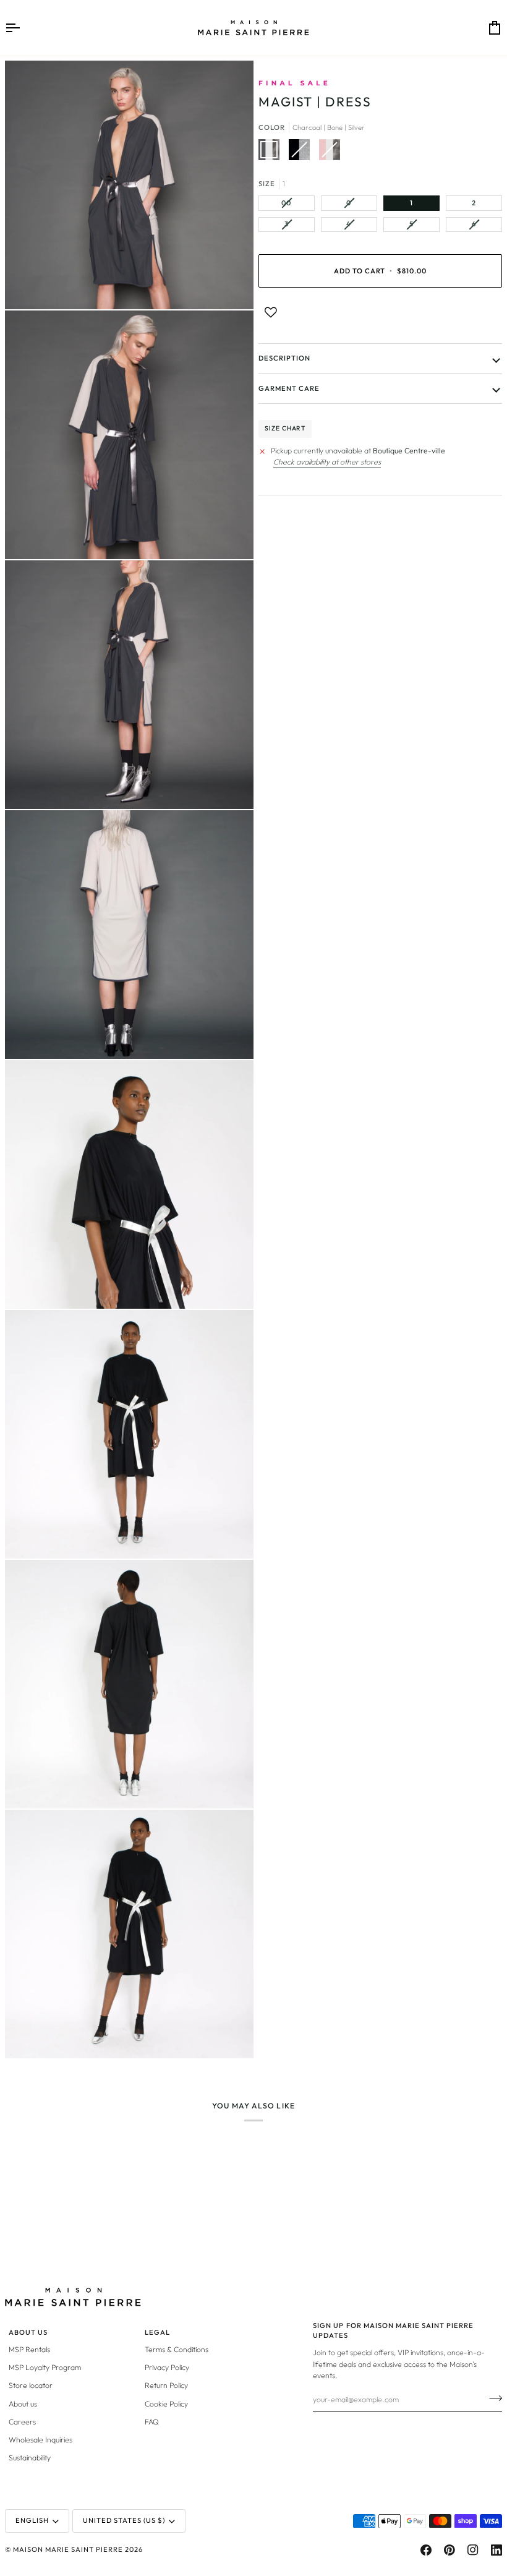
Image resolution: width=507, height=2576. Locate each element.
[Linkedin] (496, 2550)
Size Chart (285, 428)
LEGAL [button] (157, 2332)
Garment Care (289, 388)
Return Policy (166, 2385)
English (32, 2520)
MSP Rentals (29, 2349)
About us (23, 2404)
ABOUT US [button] (28, 2332)
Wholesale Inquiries (40, 2440)
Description (284, 358)
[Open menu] (23, 28)
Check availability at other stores (327, 462)
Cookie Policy (166, 2404)
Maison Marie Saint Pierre (68, 2549)
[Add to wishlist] (271, 312)
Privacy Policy (167, 2367)
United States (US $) (124, 2520)
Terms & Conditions (177, 2349)
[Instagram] (473, 2550)
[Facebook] (426, 2550)
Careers (22, 2422)
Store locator (31, 2385)
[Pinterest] (449, 2550)
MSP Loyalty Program (45, 2367)
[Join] (492, 2398)
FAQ (152, 2422)
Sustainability (30, 2458)
